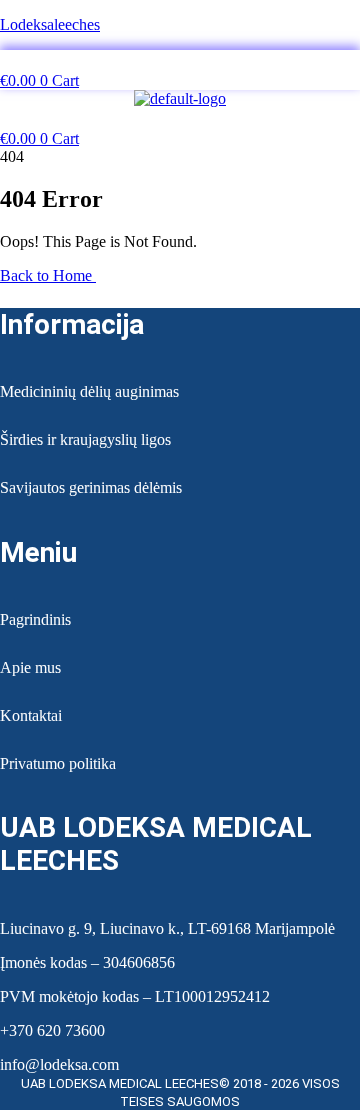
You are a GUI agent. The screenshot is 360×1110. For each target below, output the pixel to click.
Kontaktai (31, 715)
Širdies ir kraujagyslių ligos (85, 439)
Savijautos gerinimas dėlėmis (91, 487)
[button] (179, 61)
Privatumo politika (58, 763)
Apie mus (30, 667)
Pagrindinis (35, 619)
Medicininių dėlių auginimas (89, 391)
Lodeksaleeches (50, 24)
